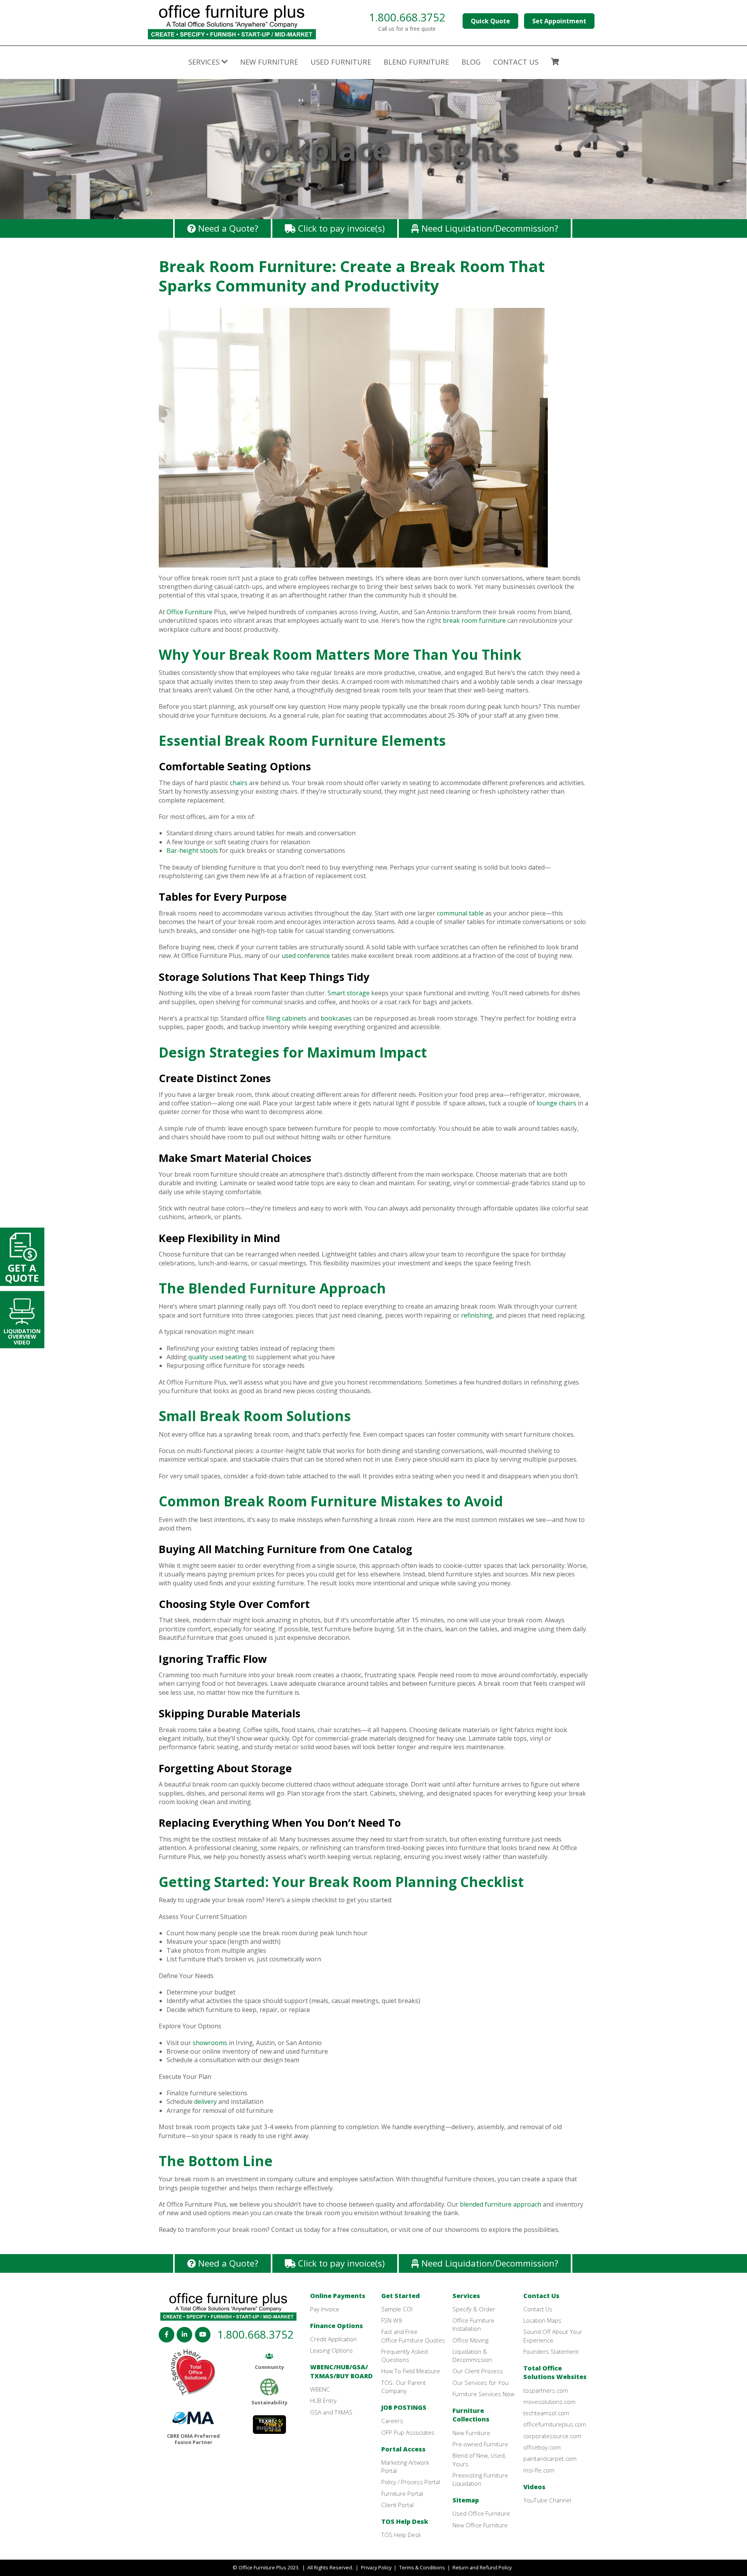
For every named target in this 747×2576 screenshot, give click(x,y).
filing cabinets (286, 1018)
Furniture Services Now (483, 2394)
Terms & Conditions (422, 2567)
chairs (239, 783)
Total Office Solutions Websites (555, 2372)
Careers (392, 2421)
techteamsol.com (546, 2413)
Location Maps (542, 2320)
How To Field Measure (411, 2371)
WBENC (320, 2389)
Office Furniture (189, 612)
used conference (306, 956)
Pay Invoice (325, 2309)
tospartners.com (546, 2390)
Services (466, 2296)
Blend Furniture (416, 62)
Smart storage (349, 993)
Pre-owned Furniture (480, 2444)
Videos (534, 2487)
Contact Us (541, 2296)
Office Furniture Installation (473, 2324)
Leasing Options (331, 2350)
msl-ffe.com (539, 2470)
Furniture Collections (471, 2415)
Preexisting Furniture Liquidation (480, 2479)
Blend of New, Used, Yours (479, 2459)
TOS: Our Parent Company (403, 2387)
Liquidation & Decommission (472, 2355)
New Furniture (269, 62)
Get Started (401, 2296)
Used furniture (341, 62)
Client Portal (397, 2505)
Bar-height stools (192, 850)
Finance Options (337, 2326)
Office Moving (470, 2340)
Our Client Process (478, 2371)
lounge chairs (556, 1103)
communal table (460, 913)
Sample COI (397, 2309)
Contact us (516, 62)
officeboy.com (542, 2447)
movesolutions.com (549, 2402)
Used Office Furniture (481, 2513)
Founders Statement (551, 2351)
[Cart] (555, 63)
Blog (471, 62)
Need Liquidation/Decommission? (489, 228)
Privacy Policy (376, 2567)
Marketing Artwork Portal (405, 2466)
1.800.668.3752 (407, 17)
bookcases (336, 1018)
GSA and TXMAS (331, 2412)
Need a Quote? (227, 228)
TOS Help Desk (405, 2522)
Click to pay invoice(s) (340, 228)
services (205, 62)
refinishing (477, 1315)
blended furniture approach (501, 2204)
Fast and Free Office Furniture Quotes (413, 2336)
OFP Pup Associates (408, 2432)
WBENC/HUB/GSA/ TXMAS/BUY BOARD (341, 2371)
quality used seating (217, 1357)
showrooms (210, 2043)
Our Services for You (480, 2383)
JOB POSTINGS (404, 2407)
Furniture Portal (402, 2493)
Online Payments (338, 2296)
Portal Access (403, 2449)
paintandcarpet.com (550, 2458)
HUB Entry (323, 2400)
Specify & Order (474, 2309)
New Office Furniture (480, 2525)
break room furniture (474, 620)
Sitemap (466, 2500)
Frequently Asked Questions (404, 2355)
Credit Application (333, 2339)
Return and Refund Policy (482, 2567)
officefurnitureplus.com (555, 2424)
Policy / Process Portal (411, 2482)
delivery (205, 2102)
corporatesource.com (552, 2436)
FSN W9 (392, 2320)
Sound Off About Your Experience (553, 2336)
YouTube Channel (547, 2500)
